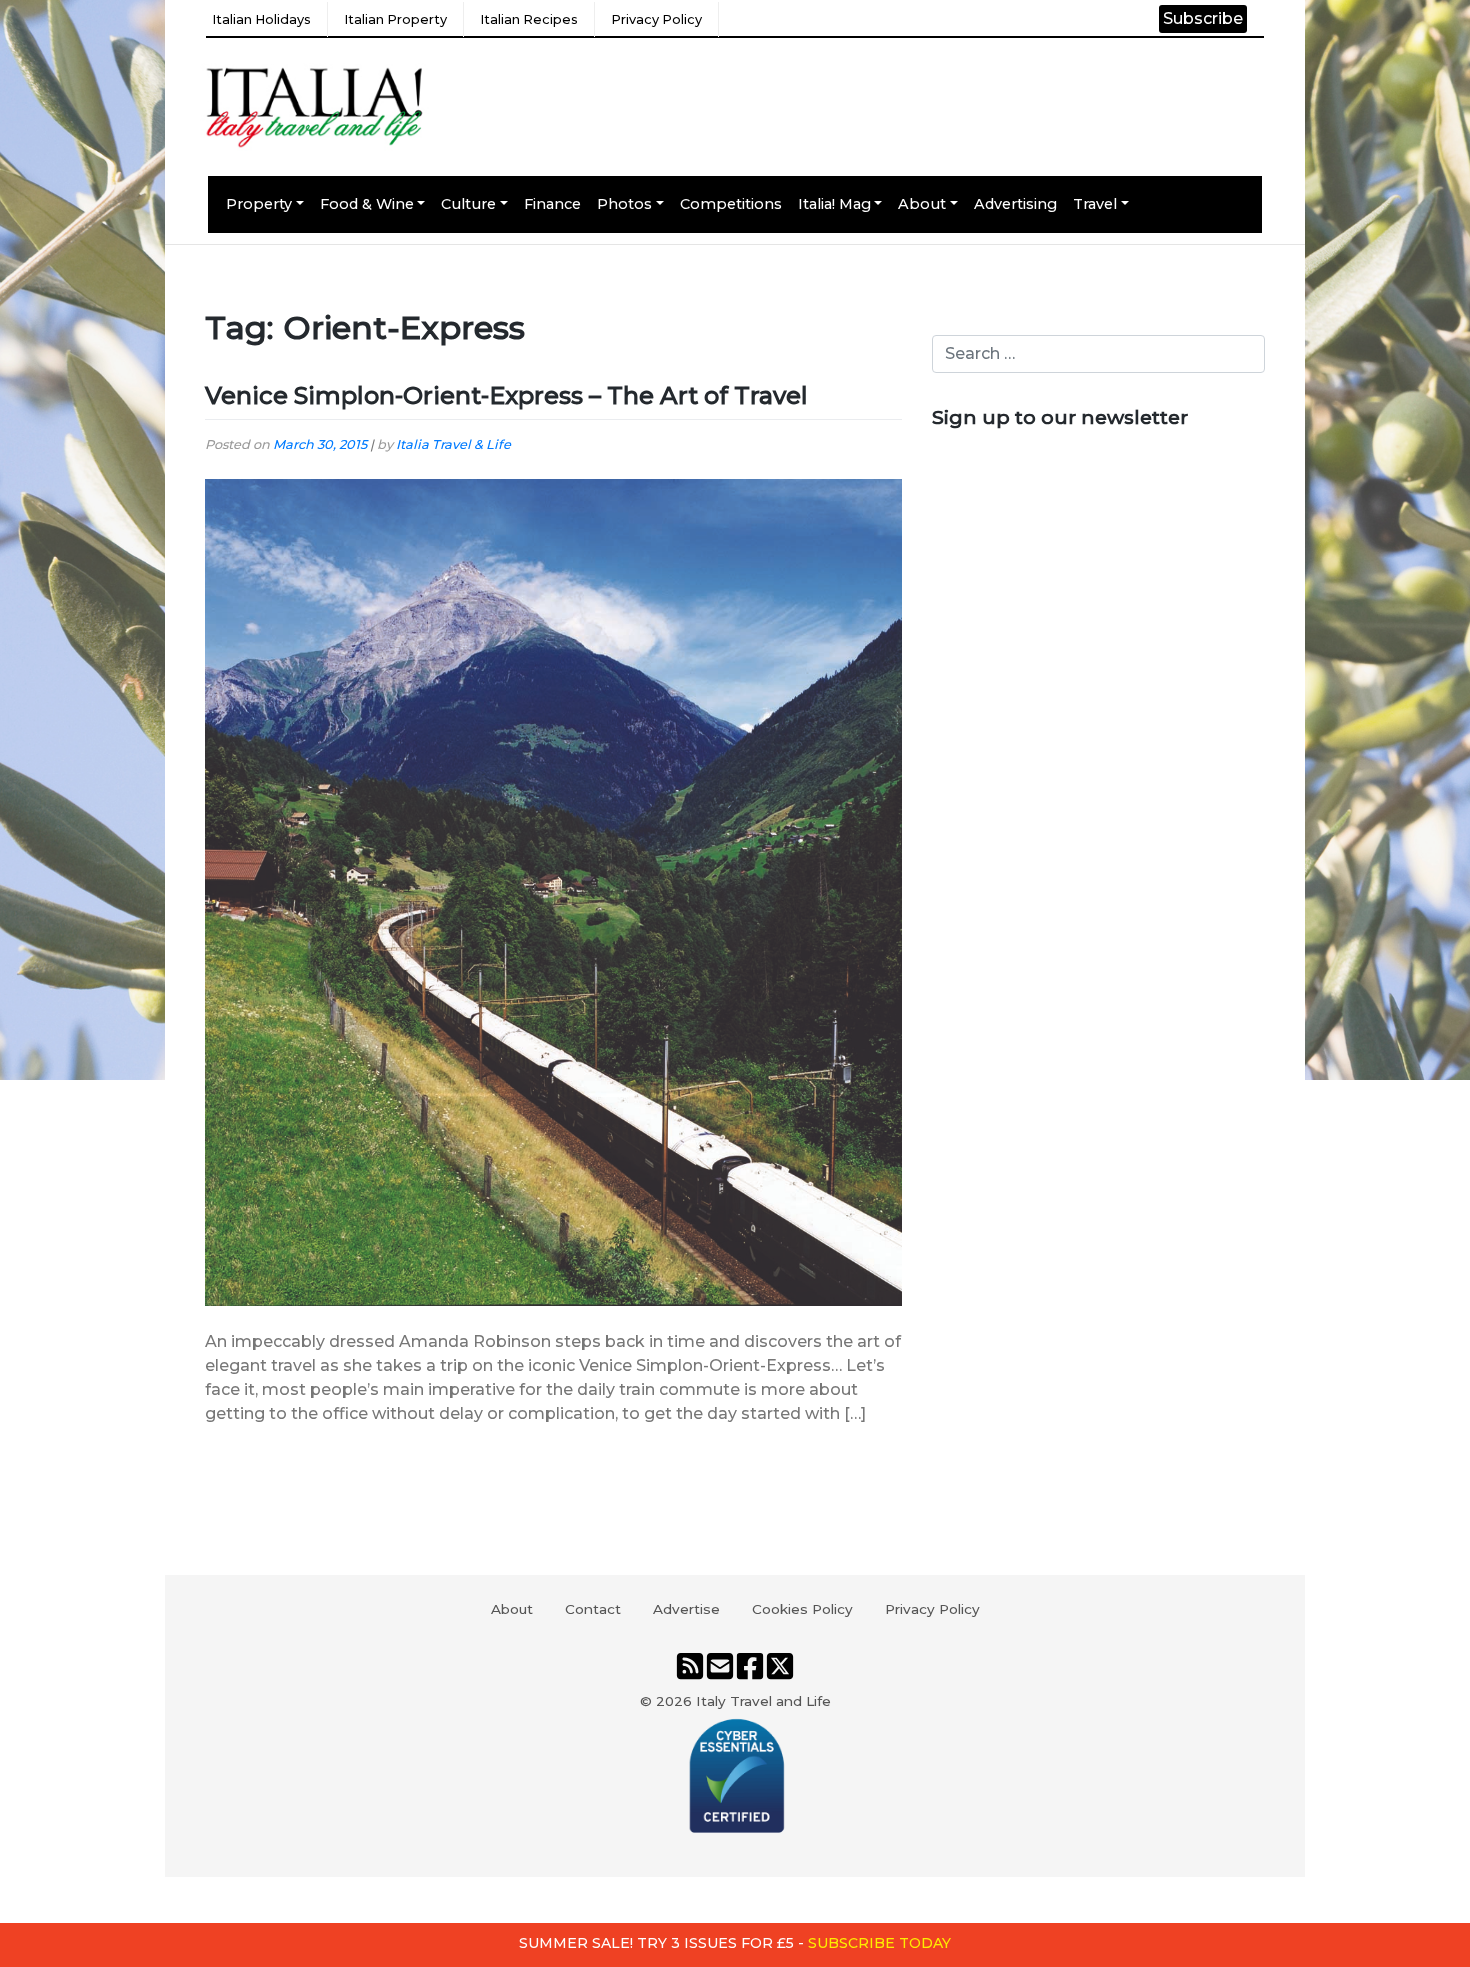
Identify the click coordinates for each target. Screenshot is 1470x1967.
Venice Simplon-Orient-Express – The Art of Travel (506, 395)
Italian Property (395, 19)
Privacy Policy (656, 19)
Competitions (731, 204)
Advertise (686, 1609)
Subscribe (1203, 18)
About (922, 204)
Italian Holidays (261, 19)
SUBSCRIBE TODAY (879, 1943)
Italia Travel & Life (453, 444)
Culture (468, 204)
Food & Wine (367, 204)
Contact (593, 1609)
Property (259, 204)
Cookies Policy (802, 1609)
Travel (1095, 204)
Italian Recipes (529, 19)
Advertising (1015, 204)
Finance (552, 204)
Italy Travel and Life (763, 1701)
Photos (624, 204)
